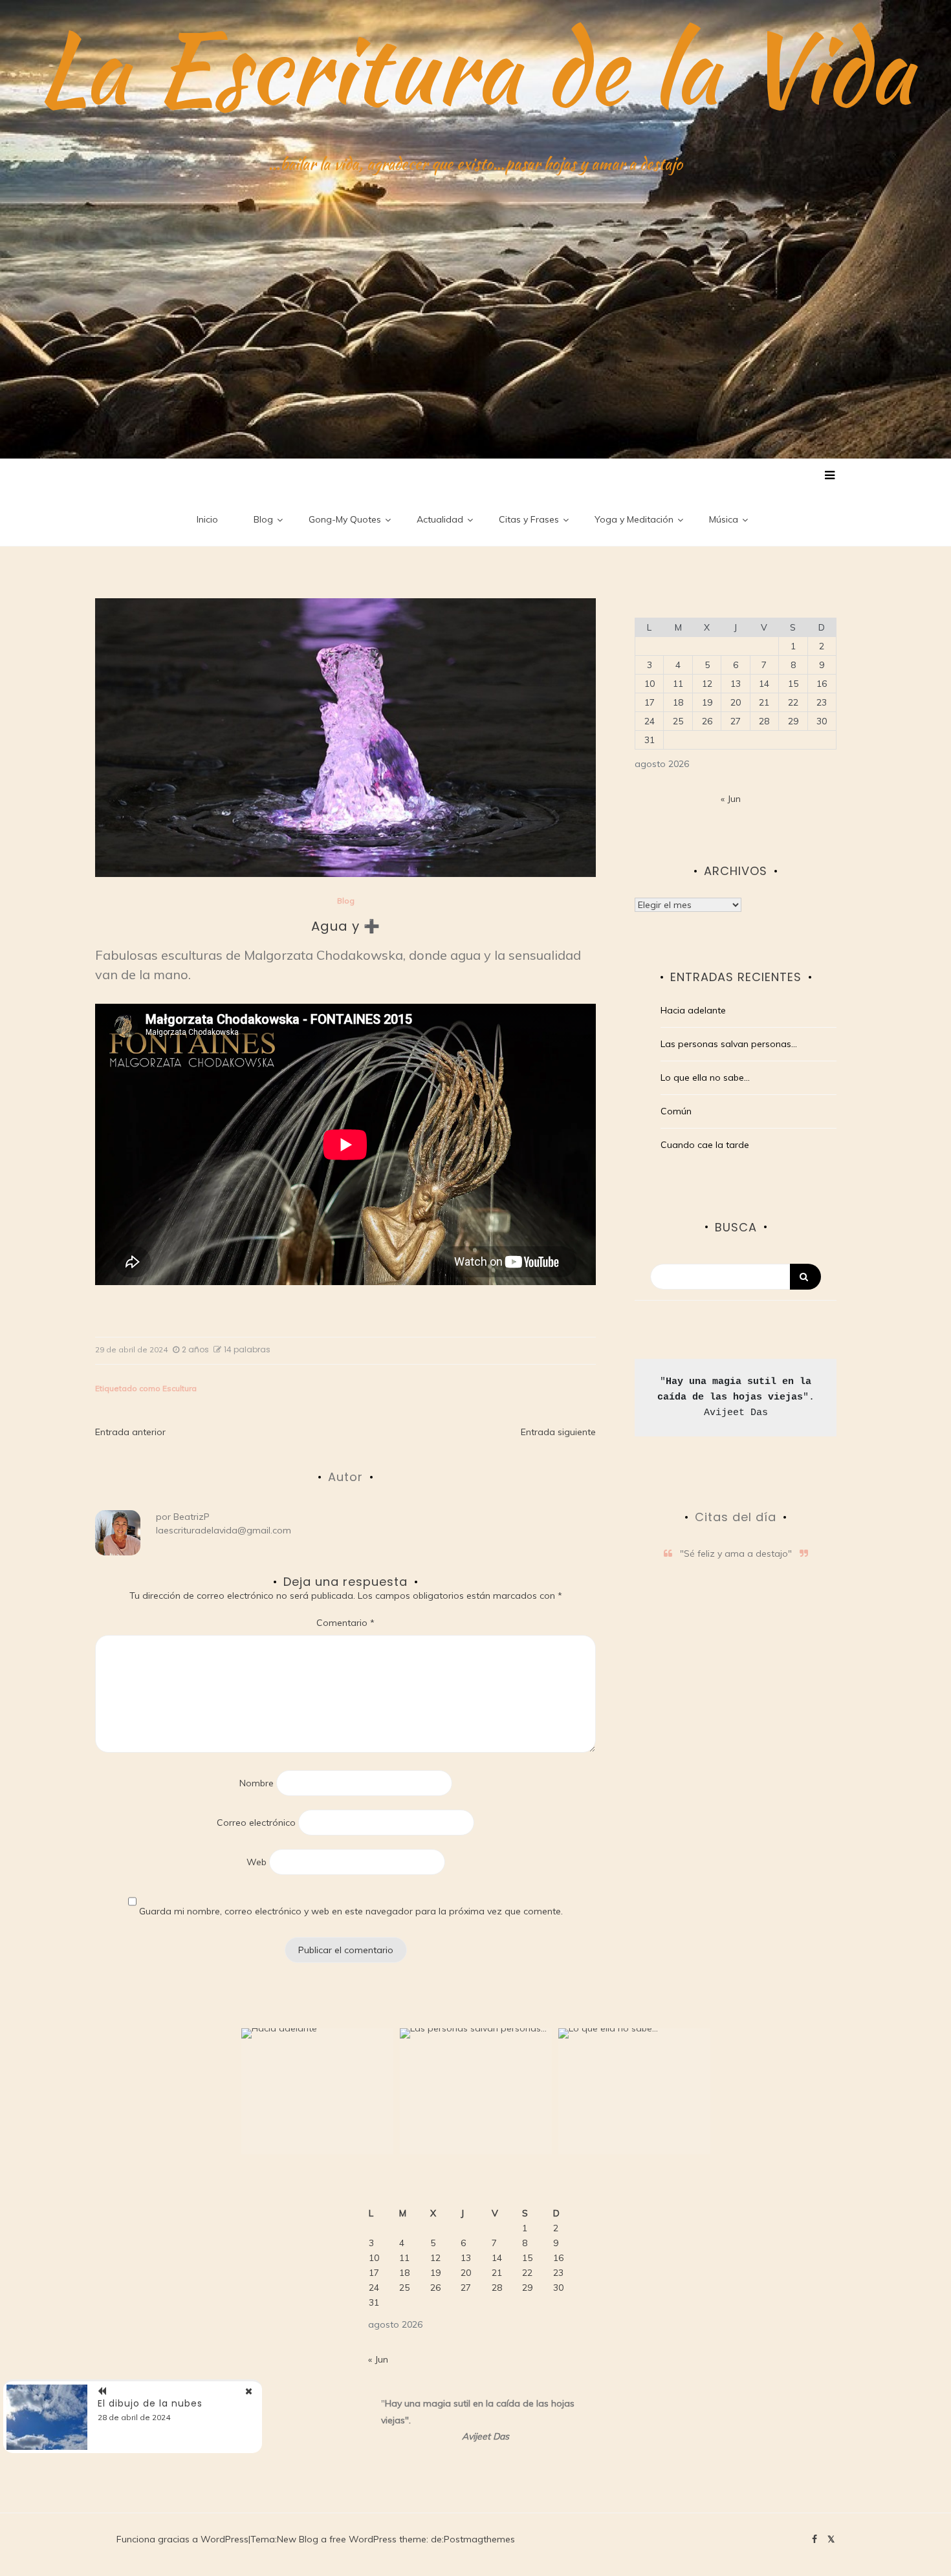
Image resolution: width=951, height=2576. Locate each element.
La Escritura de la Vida (476, 68)
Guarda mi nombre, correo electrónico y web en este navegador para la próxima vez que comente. (351, 1911)
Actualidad (440, 519)
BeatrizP (191, 1517)
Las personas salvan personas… (729, 1044)
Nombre (257, 1783)
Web (257, 1862)
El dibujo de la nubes (150, 2403)
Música (724, 519)
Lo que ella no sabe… (705, 1077)
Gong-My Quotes (345, 519)
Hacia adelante (693, 1010)
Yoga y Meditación (634, 519)
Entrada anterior (130, 1432)
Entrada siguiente (558, 1432)
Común (676, 1111)
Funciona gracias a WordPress (182, 2539)
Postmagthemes (479, 2539)
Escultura (180, 1388)
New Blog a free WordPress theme (352, 2539)
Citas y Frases (529, 519)
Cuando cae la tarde (705, 1145)
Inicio (207, 519)
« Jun (731, 799)
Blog (263, 519)
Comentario (345, 1623)
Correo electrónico (256, 1823)
